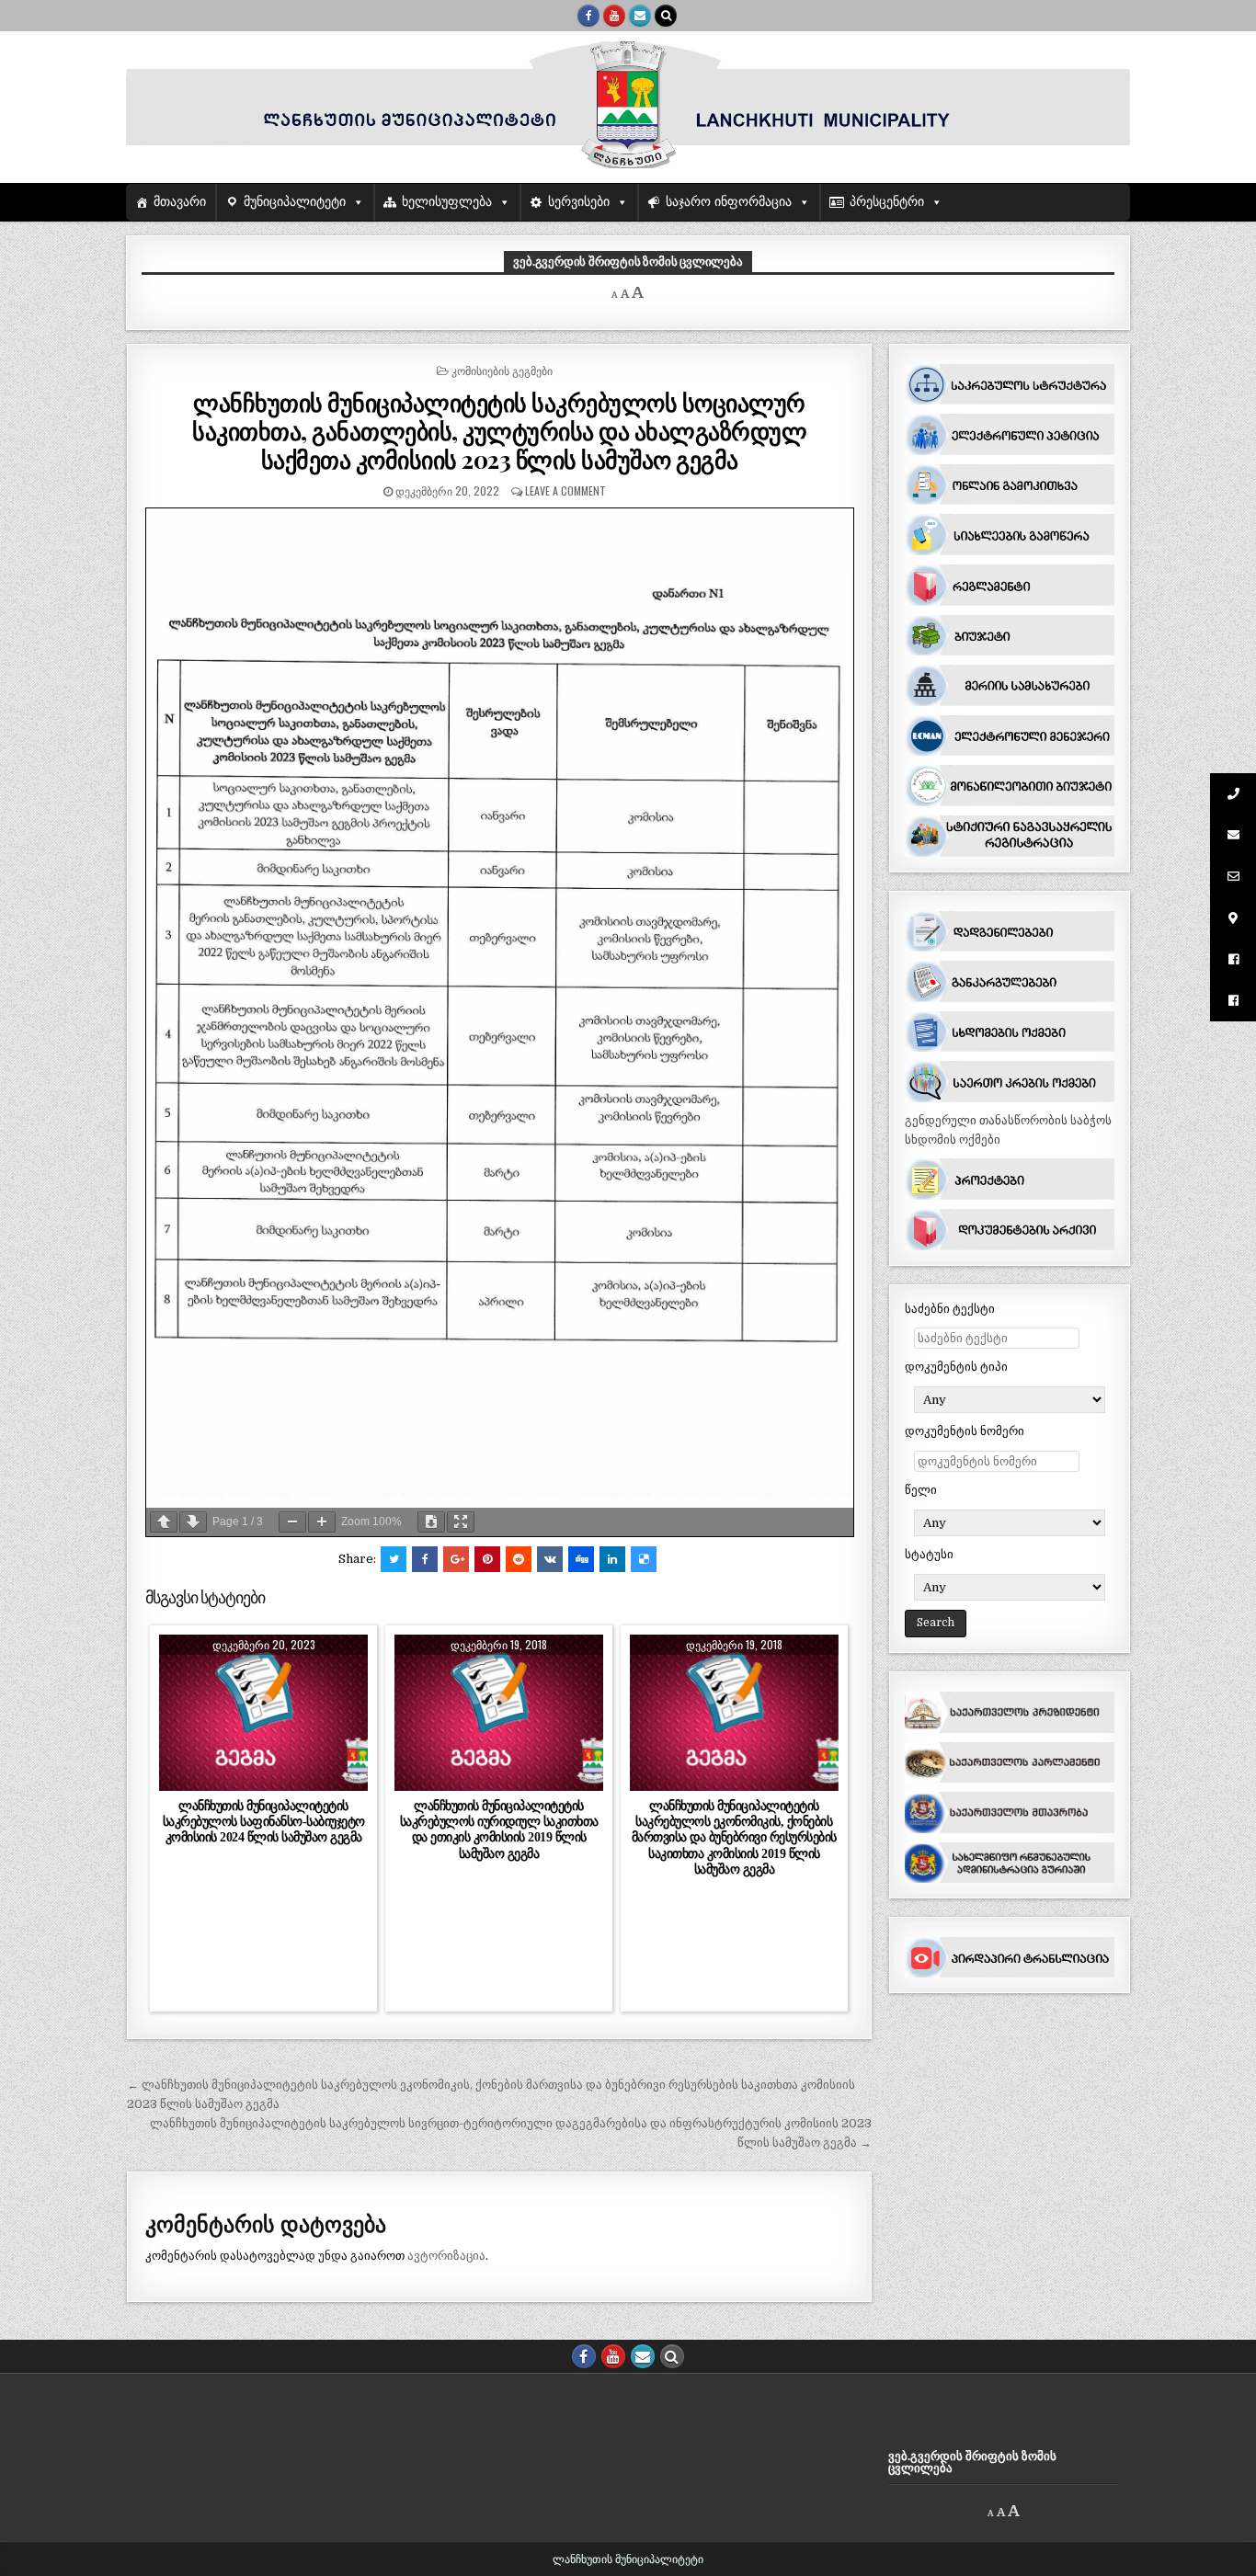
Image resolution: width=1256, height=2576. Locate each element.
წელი (921, 1490)
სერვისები (579, 202)
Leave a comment (565, 490)
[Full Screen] (461, 1522)
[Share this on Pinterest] (487, 1559)
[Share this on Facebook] (425, 1559)
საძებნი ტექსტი (950, 1309)
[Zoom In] (322, 1522)
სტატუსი (929, 1554)
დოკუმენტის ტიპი (956, 1367)
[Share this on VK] (550, 1559)
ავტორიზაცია (446, 2256)
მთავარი (180, 202)
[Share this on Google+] (456, 1559)
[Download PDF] (431, 1522)
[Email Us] (640, 16)
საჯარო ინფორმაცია (729, 202)
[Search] (666, 16)
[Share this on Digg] (581, 1559)
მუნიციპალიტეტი (295, 202)
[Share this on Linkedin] (612, 1559)
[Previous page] (164, 1522)
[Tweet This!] (394, 1559)
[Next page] (193, 1522)
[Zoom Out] (292, 1522)
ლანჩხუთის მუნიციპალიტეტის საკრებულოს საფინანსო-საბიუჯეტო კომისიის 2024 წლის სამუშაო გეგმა (264, 1821)
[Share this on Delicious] (644, 1559)
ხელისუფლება (447, 202)
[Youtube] (614, 16)
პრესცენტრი (887, 202)
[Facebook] (588, 16)
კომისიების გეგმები (502, 370)
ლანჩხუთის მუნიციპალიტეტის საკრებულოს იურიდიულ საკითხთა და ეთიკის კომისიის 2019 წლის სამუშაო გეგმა (499, 1829)
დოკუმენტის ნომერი (965, 1431)
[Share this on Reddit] (519, 1559)
